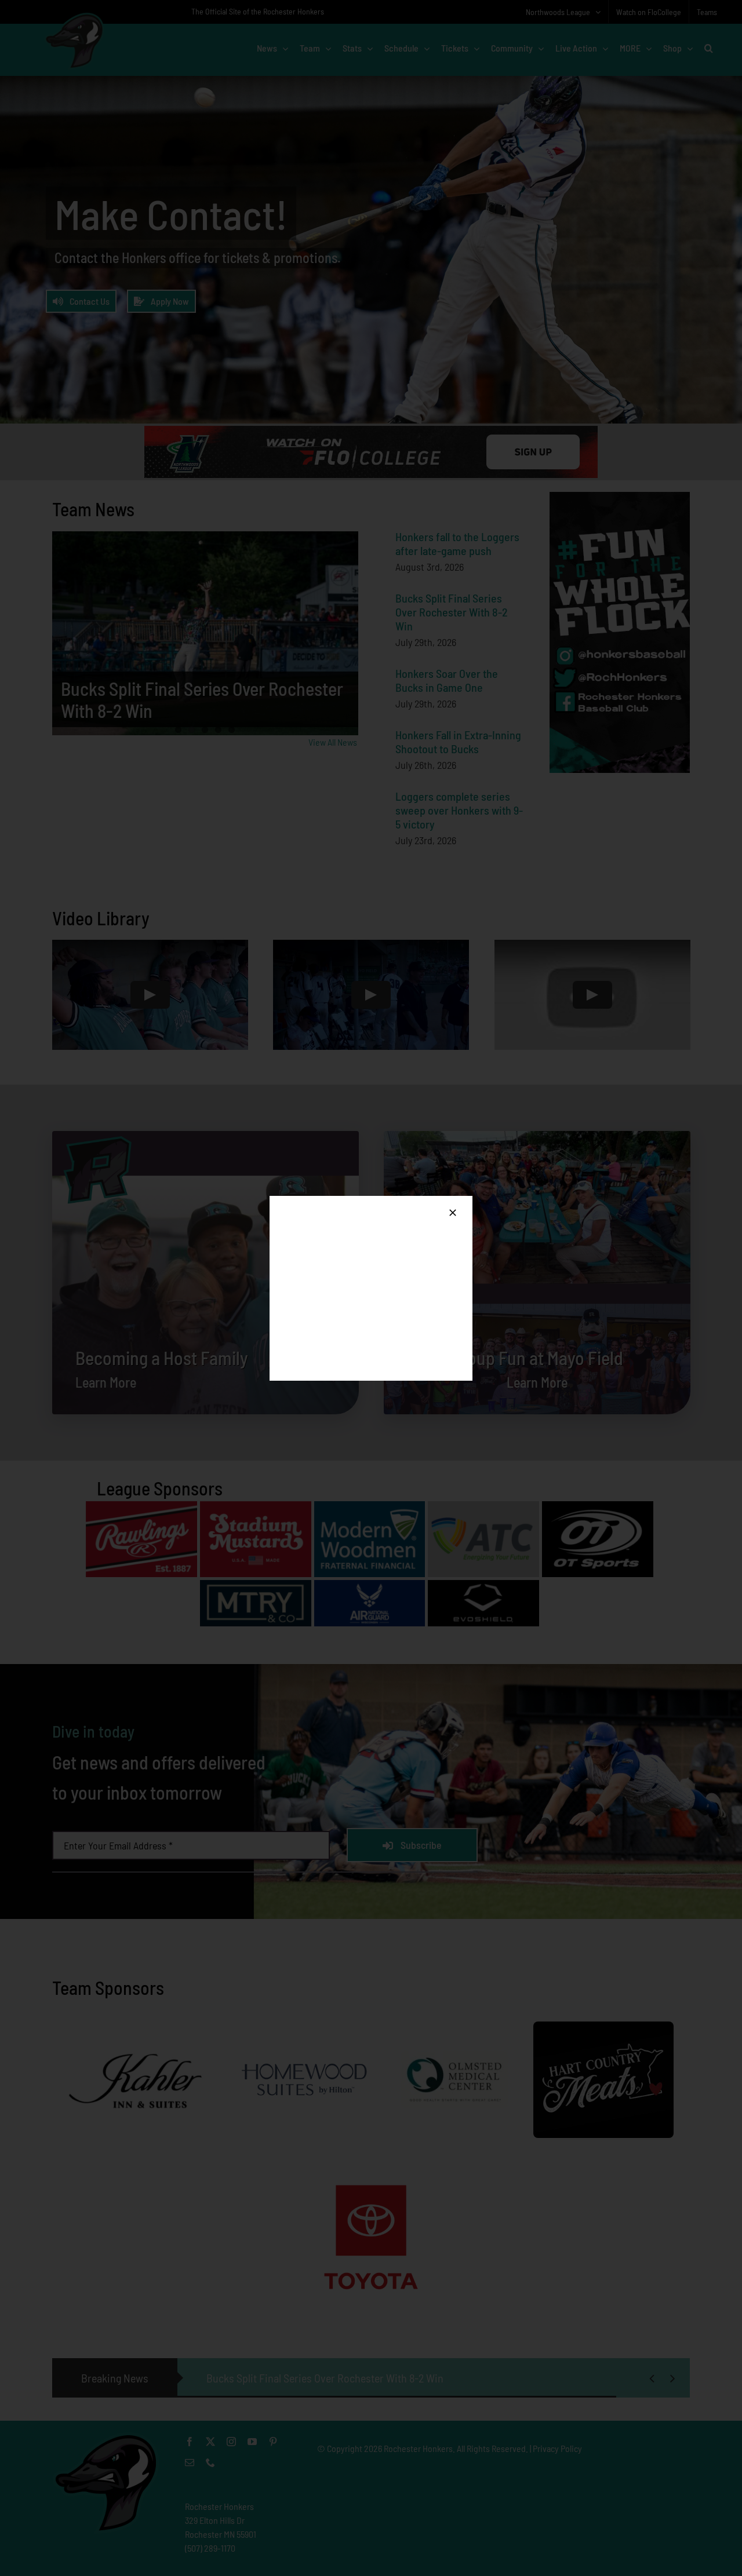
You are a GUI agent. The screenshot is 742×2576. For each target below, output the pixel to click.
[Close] (453, 1213)
